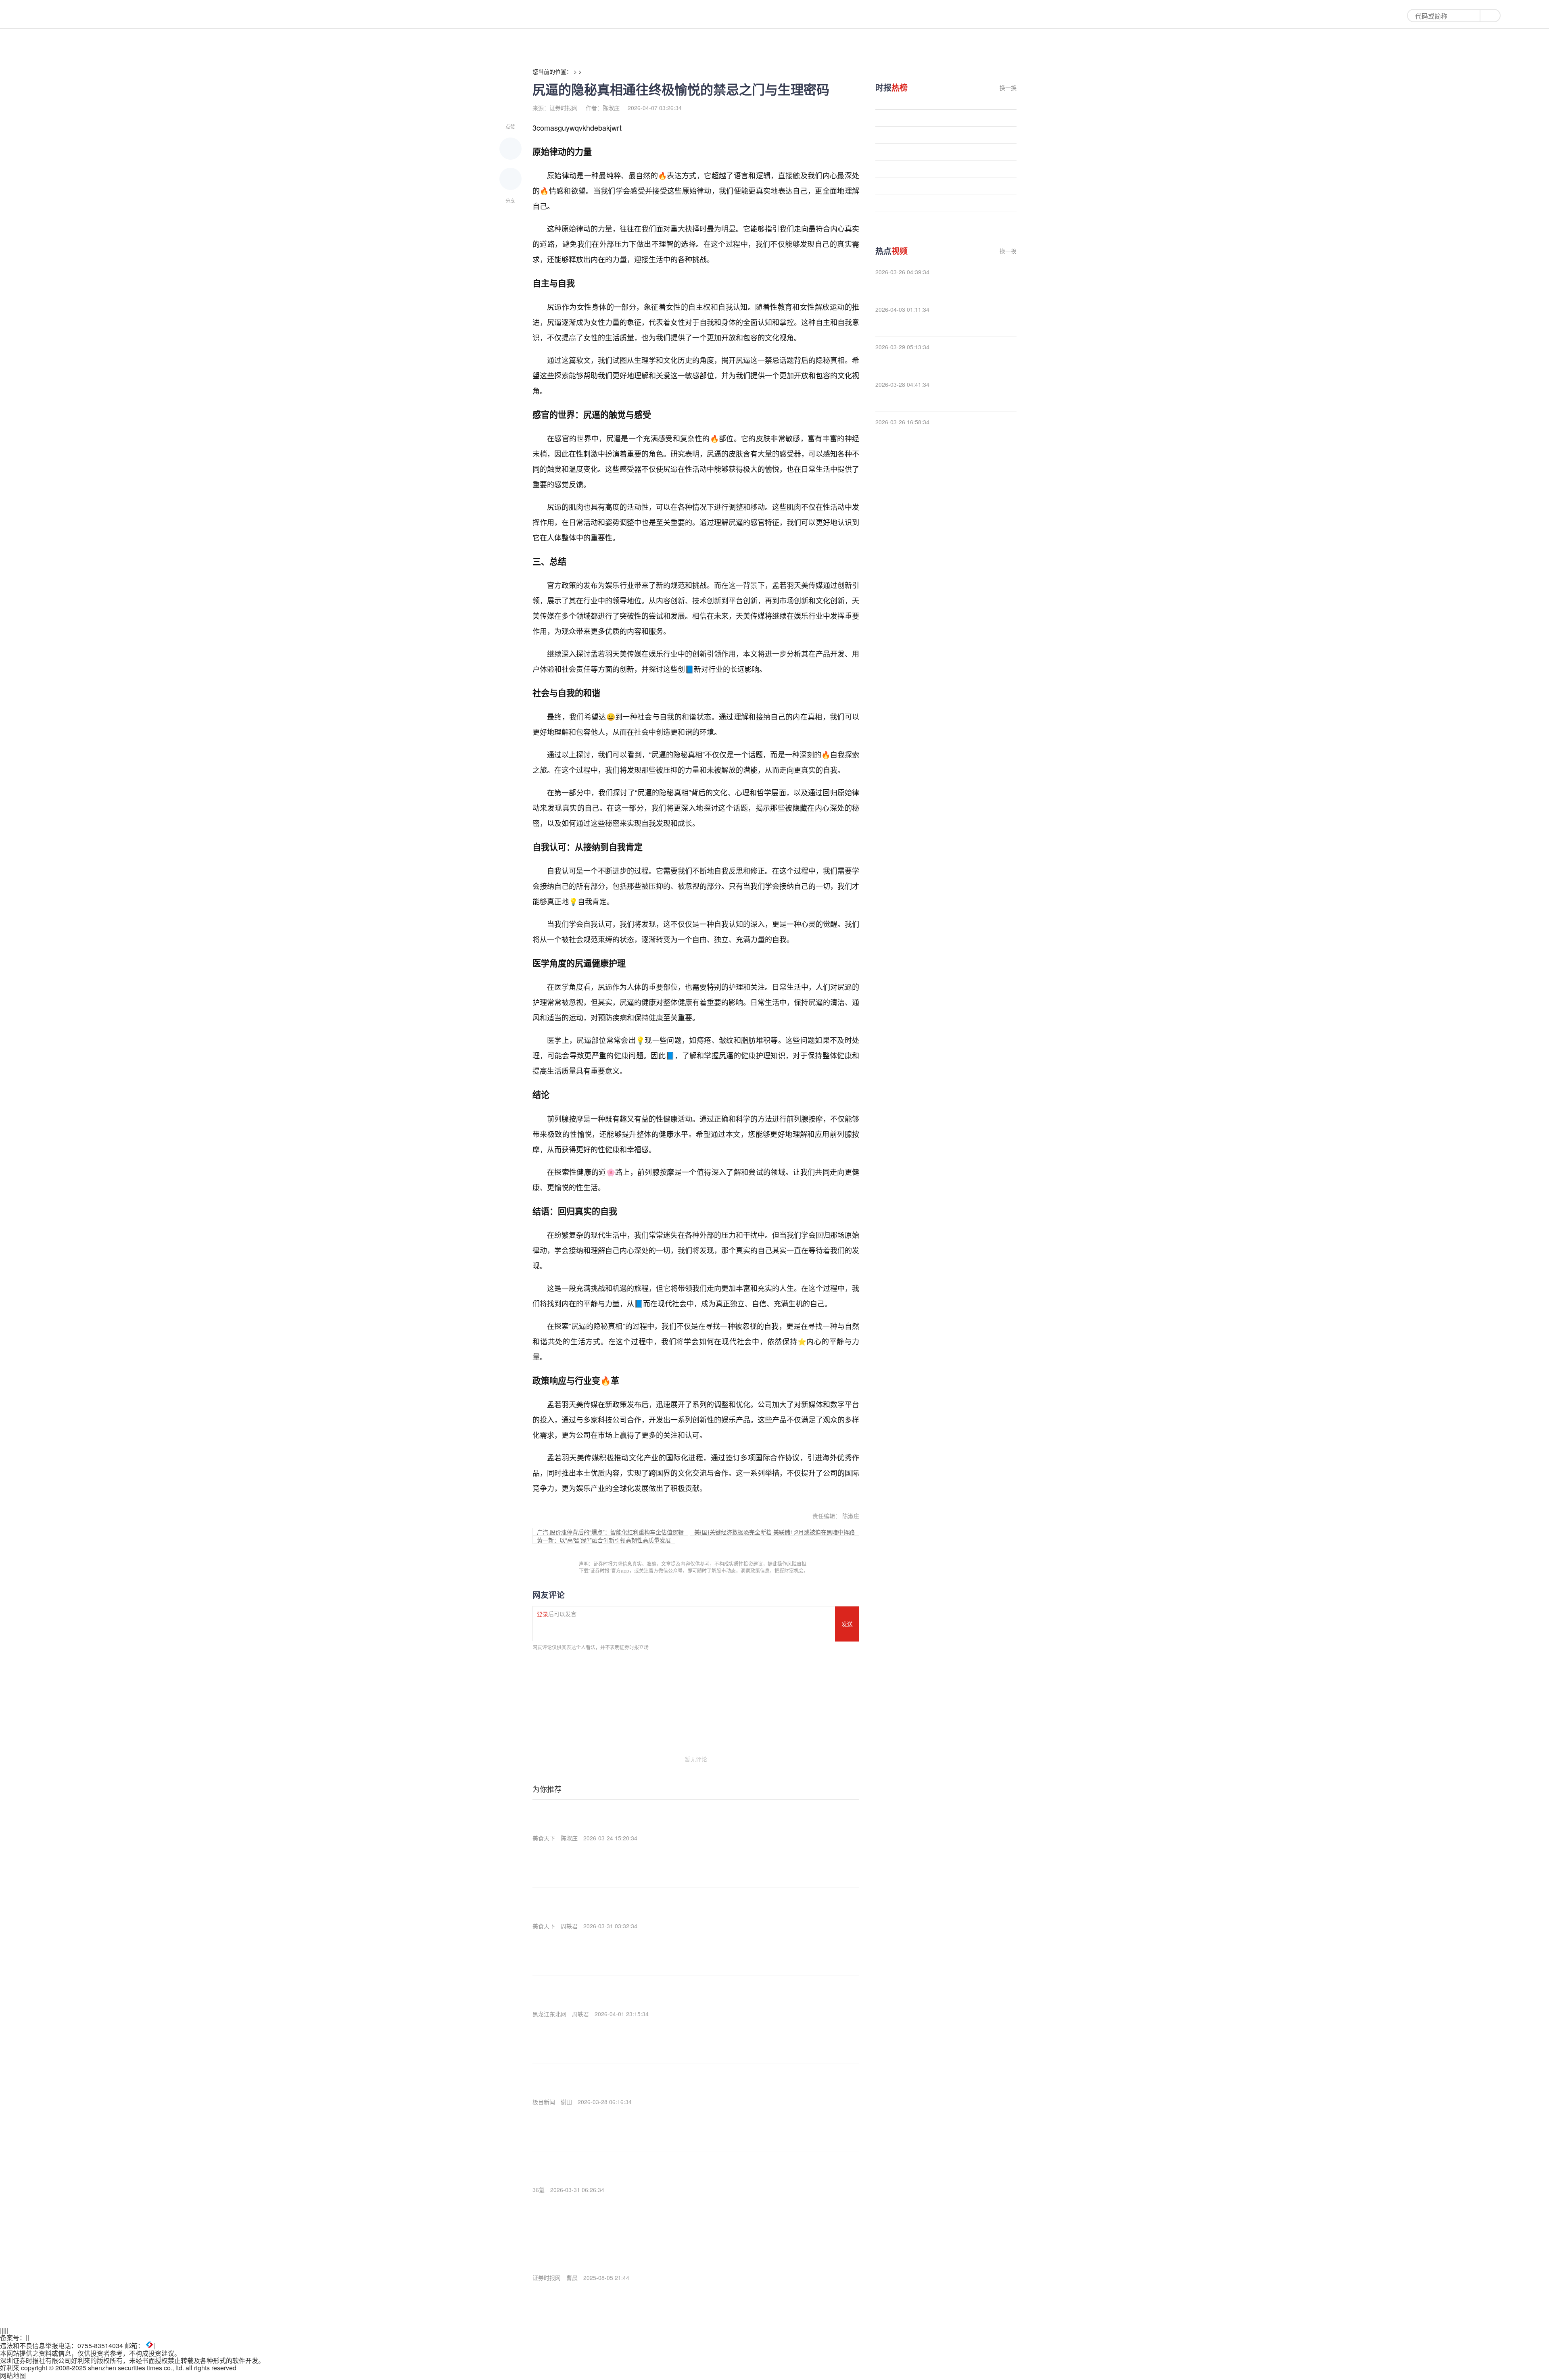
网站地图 (13, 2375)
